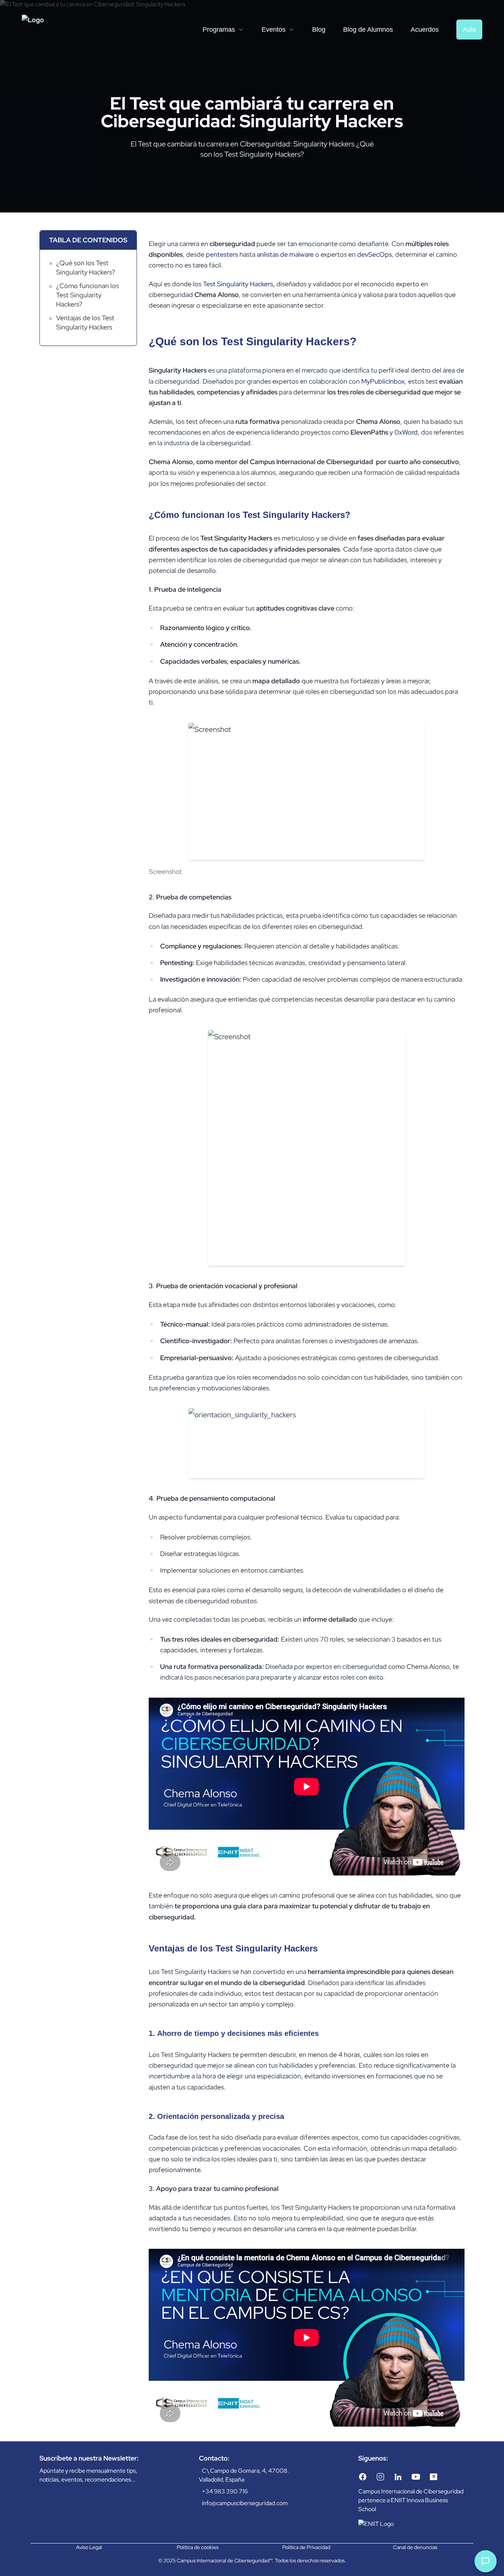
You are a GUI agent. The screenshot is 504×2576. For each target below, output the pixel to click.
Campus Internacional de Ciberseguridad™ (225, 2561)
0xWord (406, 432)
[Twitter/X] (434, 2477)
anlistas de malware (285, 254)
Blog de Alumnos (368, 30)
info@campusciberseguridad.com (245, 2503)
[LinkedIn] (398, 2477)
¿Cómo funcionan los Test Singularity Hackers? (87, 295)
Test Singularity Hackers (238, 284)
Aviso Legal (89, 2547)
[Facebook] (363, 2477)
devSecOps (374, 254)
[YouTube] (416, 2477)
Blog (319, 30)
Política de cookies (198, 2547)
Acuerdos (425, 30)
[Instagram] (380, 2477)
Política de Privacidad (306, 2547)
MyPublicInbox (383, 381)
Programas (219, 30)
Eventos (274, 30)
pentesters (222, 254)
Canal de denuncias (415, 2547)
